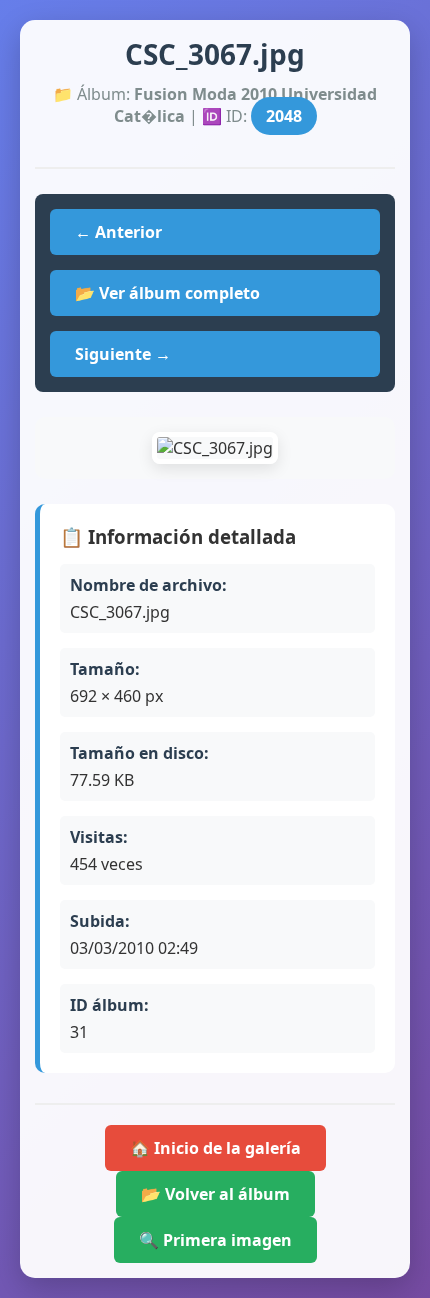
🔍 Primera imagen (215, 1240)
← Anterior (118, 232)
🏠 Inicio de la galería (215, 1148)
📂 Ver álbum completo (167, 293)
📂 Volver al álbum (215, 1194)
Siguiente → (123, 354)
